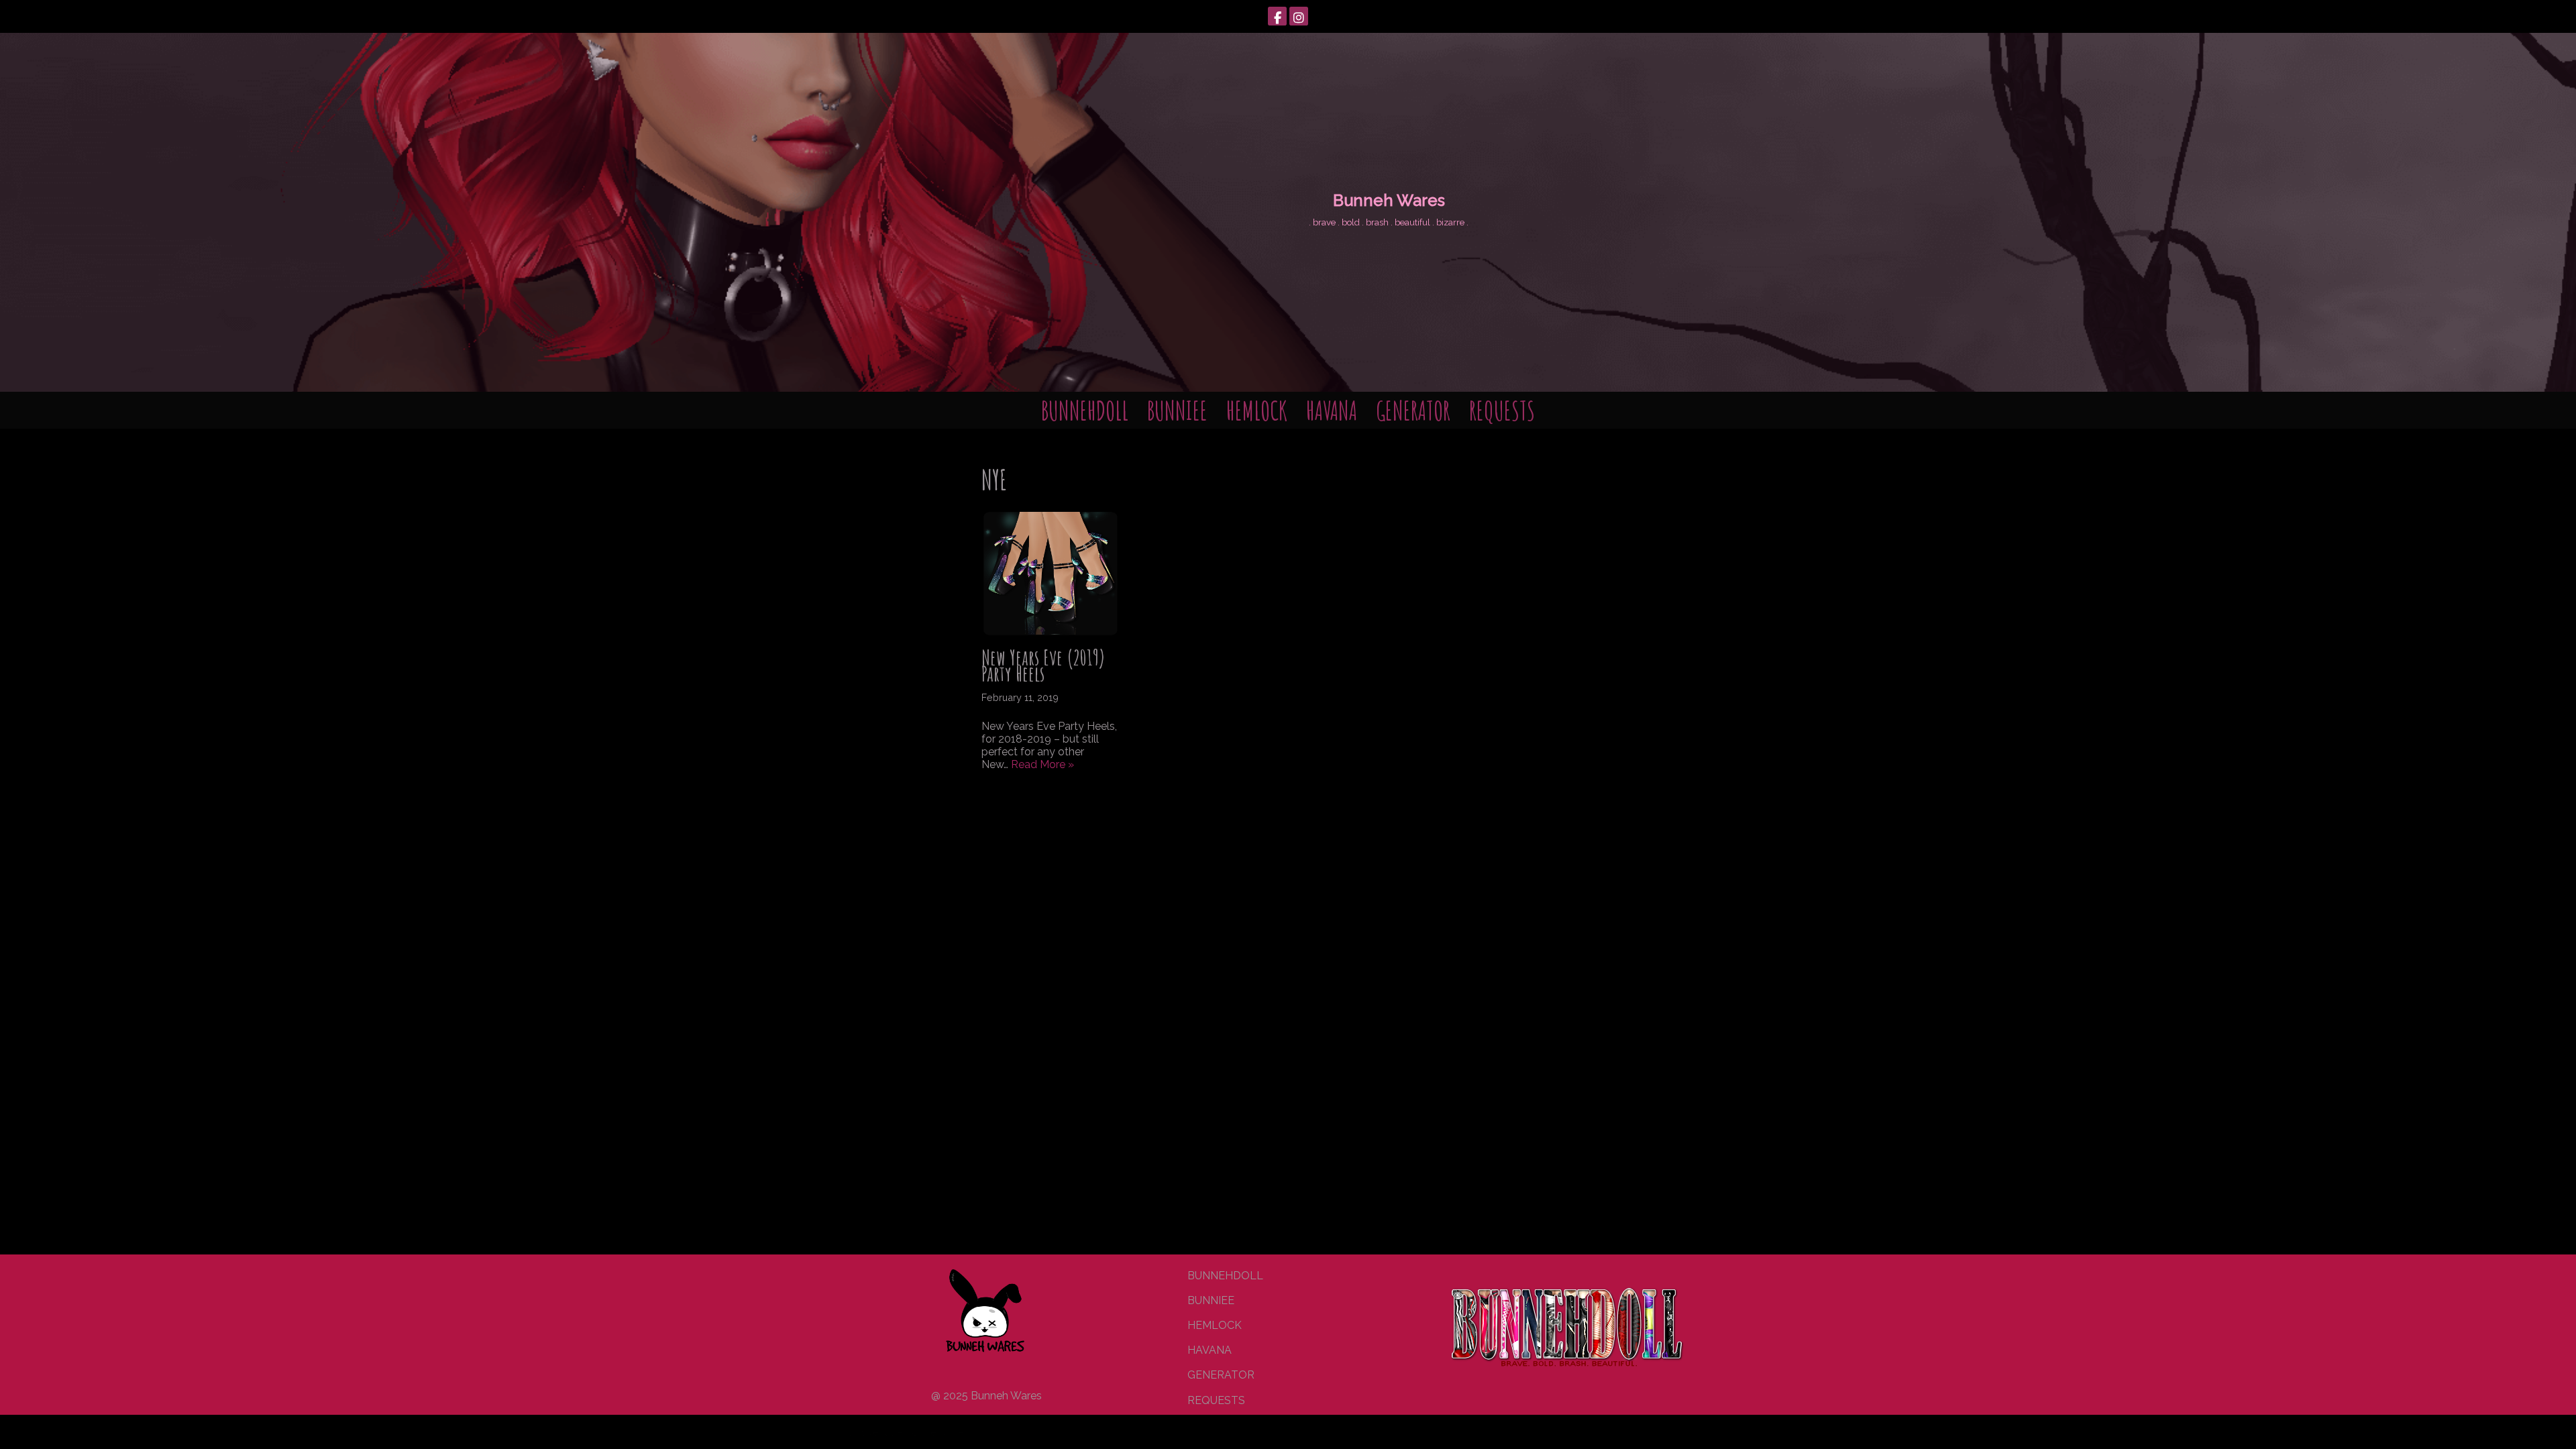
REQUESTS (1502, 410)
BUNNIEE (1177, 410)
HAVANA (1332, 410)
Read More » (1042, 764)
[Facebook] (1277, 16)
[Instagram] (1299, 16)
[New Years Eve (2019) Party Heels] (1051, 574)
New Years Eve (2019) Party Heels (1043, 666)
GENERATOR (1413, 410)
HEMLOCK (1257, 410)
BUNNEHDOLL (1085, 410)
